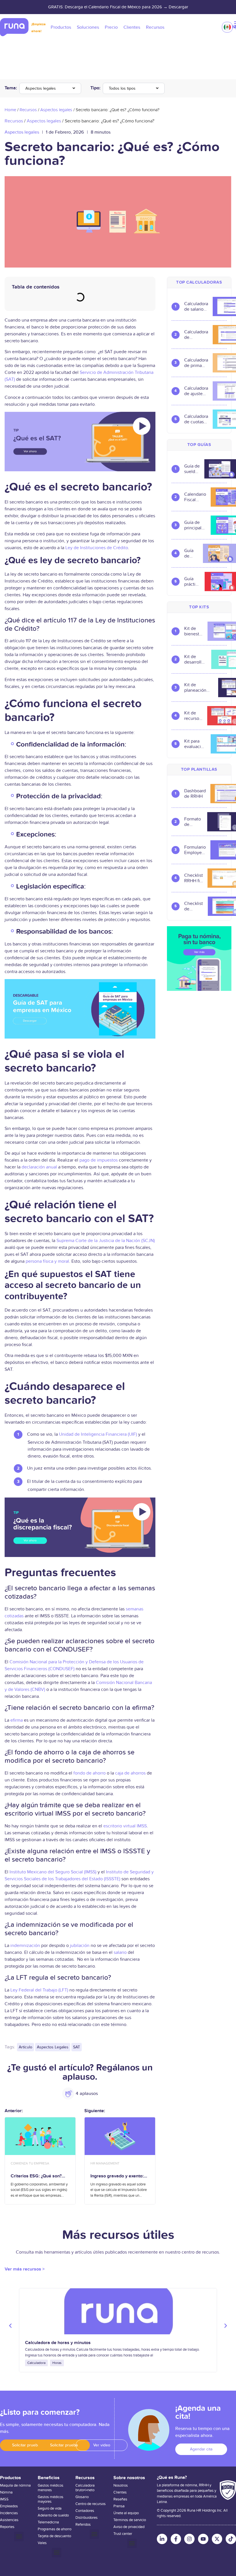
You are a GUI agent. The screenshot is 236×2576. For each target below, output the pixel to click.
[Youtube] (203, 2539)
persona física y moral (47, 1261)
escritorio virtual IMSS (125, 1826)
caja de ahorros (130, 1773)
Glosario (82, 2497)
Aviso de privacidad (129, 2527)
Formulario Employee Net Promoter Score (195, 850)
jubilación (80, 1946)
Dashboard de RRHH (195, 794)
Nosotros (121, 2485)
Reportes (7, 2527)
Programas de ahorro (55, 2529)
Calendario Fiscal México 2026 (195, 497)
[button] (80, 869)
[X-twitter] (217, 2539)
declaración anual (39, 1167)
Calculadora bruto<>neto (85, 2488)
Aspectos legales (41, 88)
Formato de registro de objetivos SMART (193, 822)
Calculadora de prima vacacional (196, 363)
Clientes (120, 2492)
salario (120, 1952)
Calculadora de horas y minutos (58, 2343)
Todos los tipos (122, 88)
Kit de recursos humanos (193, 716)
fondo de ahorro (90, 1773)
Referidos (83, 2525)
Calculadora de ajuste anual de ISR (196, 391)
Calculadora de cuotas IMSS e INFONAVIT (196, 419)
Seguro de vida (50, 2508)
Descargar (178, 7)
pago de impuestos (99, 1160)
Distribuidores (86, 2518)
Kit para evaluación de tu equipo (195, 744)
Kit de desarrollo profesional (195, 660)
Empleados (9, 2506)
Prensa (119, 2506)
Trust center (123, 2534)
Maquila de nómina (15, 2485)
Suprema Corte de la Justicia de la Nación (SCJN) (106, 1241)
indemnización (25, 1946)
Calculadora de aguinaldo (196, 335)
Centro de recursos (91, 2504)
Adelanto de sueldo (53, 2515)
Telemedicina (48, 2522)
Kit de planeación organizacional (199, 688)
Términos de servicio (130, 2520)
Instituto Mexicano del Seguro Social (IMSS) (53, 1872)
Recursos (28, 110)
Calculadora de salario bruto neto (196, 307)
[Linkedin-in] (162, 2539)
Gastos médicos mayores (51, 2499)
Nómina (6, 2492)
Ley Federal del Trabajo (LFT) (39, 1990)
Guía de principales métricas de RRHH (195, 525)
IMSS (4, 2499)
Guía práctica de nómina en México (192, 582)
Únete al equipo (126, 2513)
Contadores (85, 2511)
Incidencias (9, 2513)
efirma (17, 1720)
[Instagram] (189, 2539)
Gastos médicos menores (51, 2488)
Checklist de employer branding (194, 906)
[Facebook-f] (176, 2539)
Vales (42, 2543)
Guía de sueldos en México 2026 (192, 469)
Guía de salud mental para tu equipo (191, 553)
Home (10, 110)
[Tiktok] (231, 2539)
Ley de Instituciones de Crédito (97, 548)
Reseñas (120, 2499)
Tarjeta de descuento (54, 2536)
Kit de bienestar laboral (194, 631)
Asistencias (9, 2520)
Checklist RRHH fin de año (194, 878)
